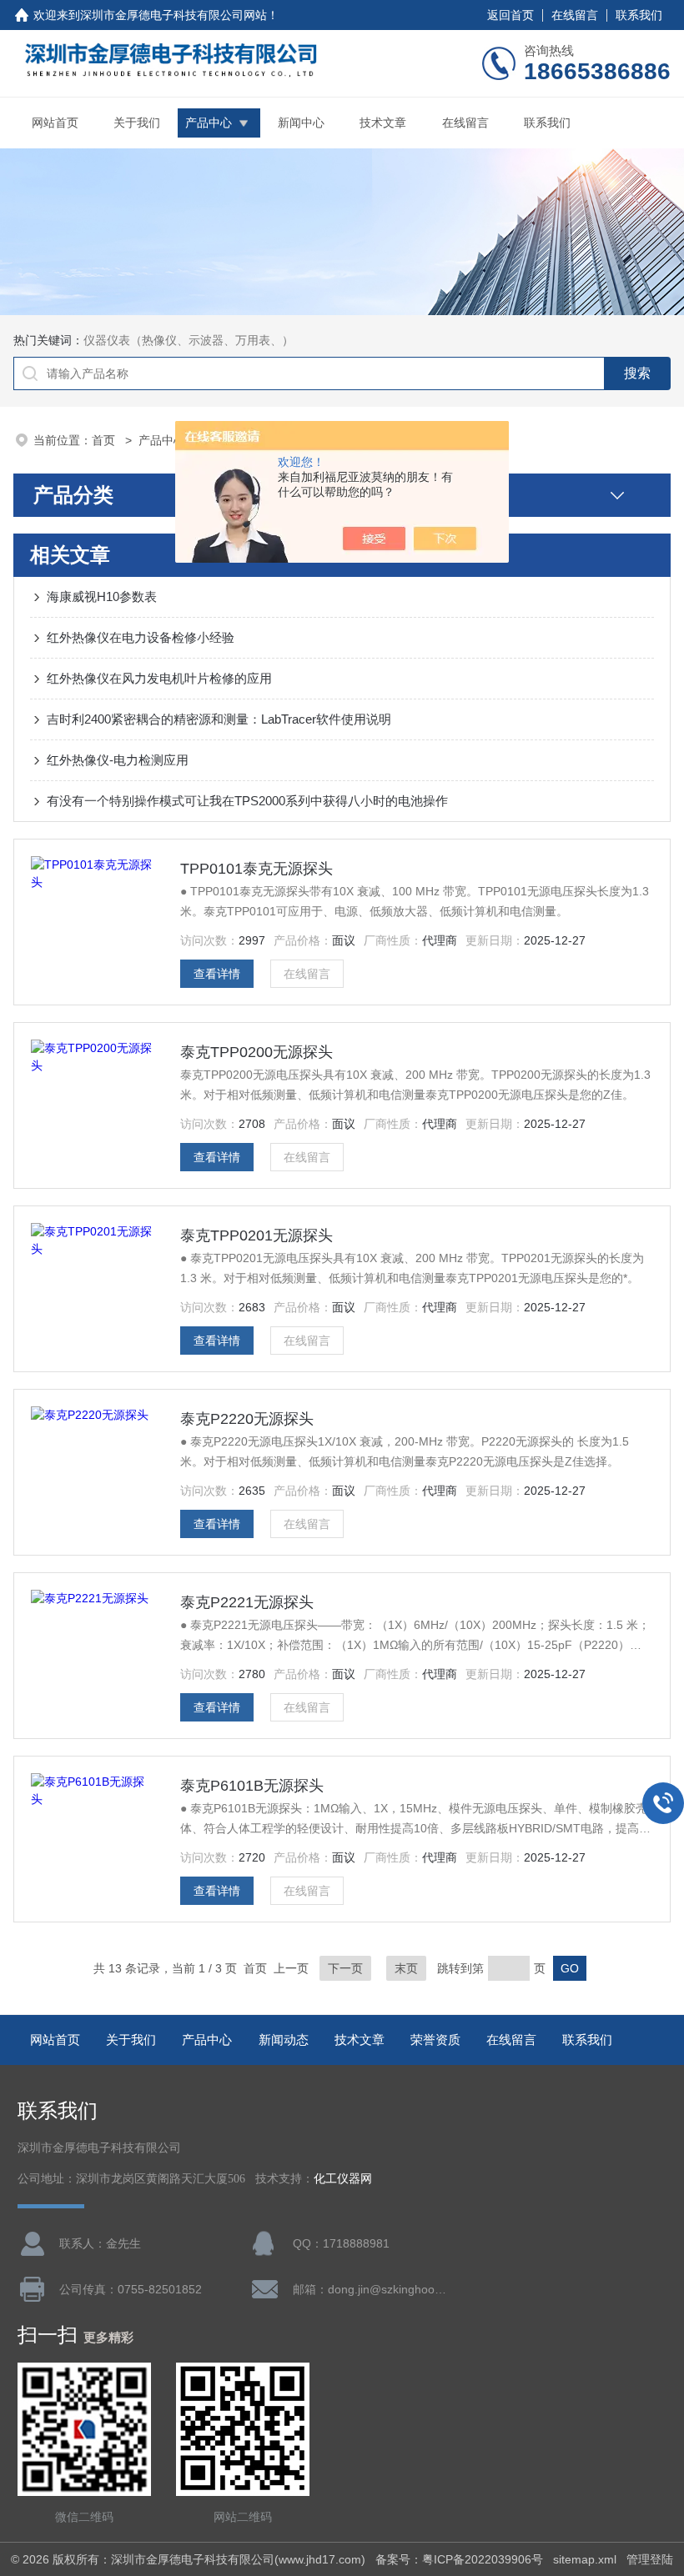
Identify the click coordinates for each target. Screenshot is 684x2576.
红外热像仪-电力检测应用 (118, 760)
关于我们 (137, 123)
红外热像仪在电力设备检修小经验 (141, 637)
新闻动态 (284, 2040)
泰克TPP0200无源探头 (256, 1052)
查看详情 (217, 974)
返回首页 (510, 15)
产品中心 (209, 123)
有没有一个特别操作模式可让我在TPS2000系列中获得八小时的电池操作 (247, 801)
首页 (105, 440)
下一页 (345, 1968)
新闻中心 (301, 123)
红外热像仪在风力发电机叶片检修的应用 (159, 678)
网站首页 (55, 123)
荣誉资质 (435, 2040)
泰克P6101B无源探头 (252, 1786)
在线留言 (575, 15)
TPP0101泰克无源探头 (256, 869)
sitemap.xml (585, 2559)
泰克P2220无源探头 (247, 1419)
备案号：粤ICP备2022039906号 (459, 2559)
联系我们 (639, 15)
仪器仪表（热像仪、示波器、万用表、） (189, 340)
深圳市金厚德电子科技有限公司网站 (174, 15)
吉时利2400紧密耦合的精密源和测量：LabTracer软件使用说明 (219, 719)
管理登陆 (650, 2559)
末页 (406, 1968)
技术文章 (383, 123)
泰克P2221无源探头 (247, 1602)
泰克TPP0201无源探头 (256, 1235)
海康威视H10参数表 (102, 596)
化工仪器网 (343, 2179)
